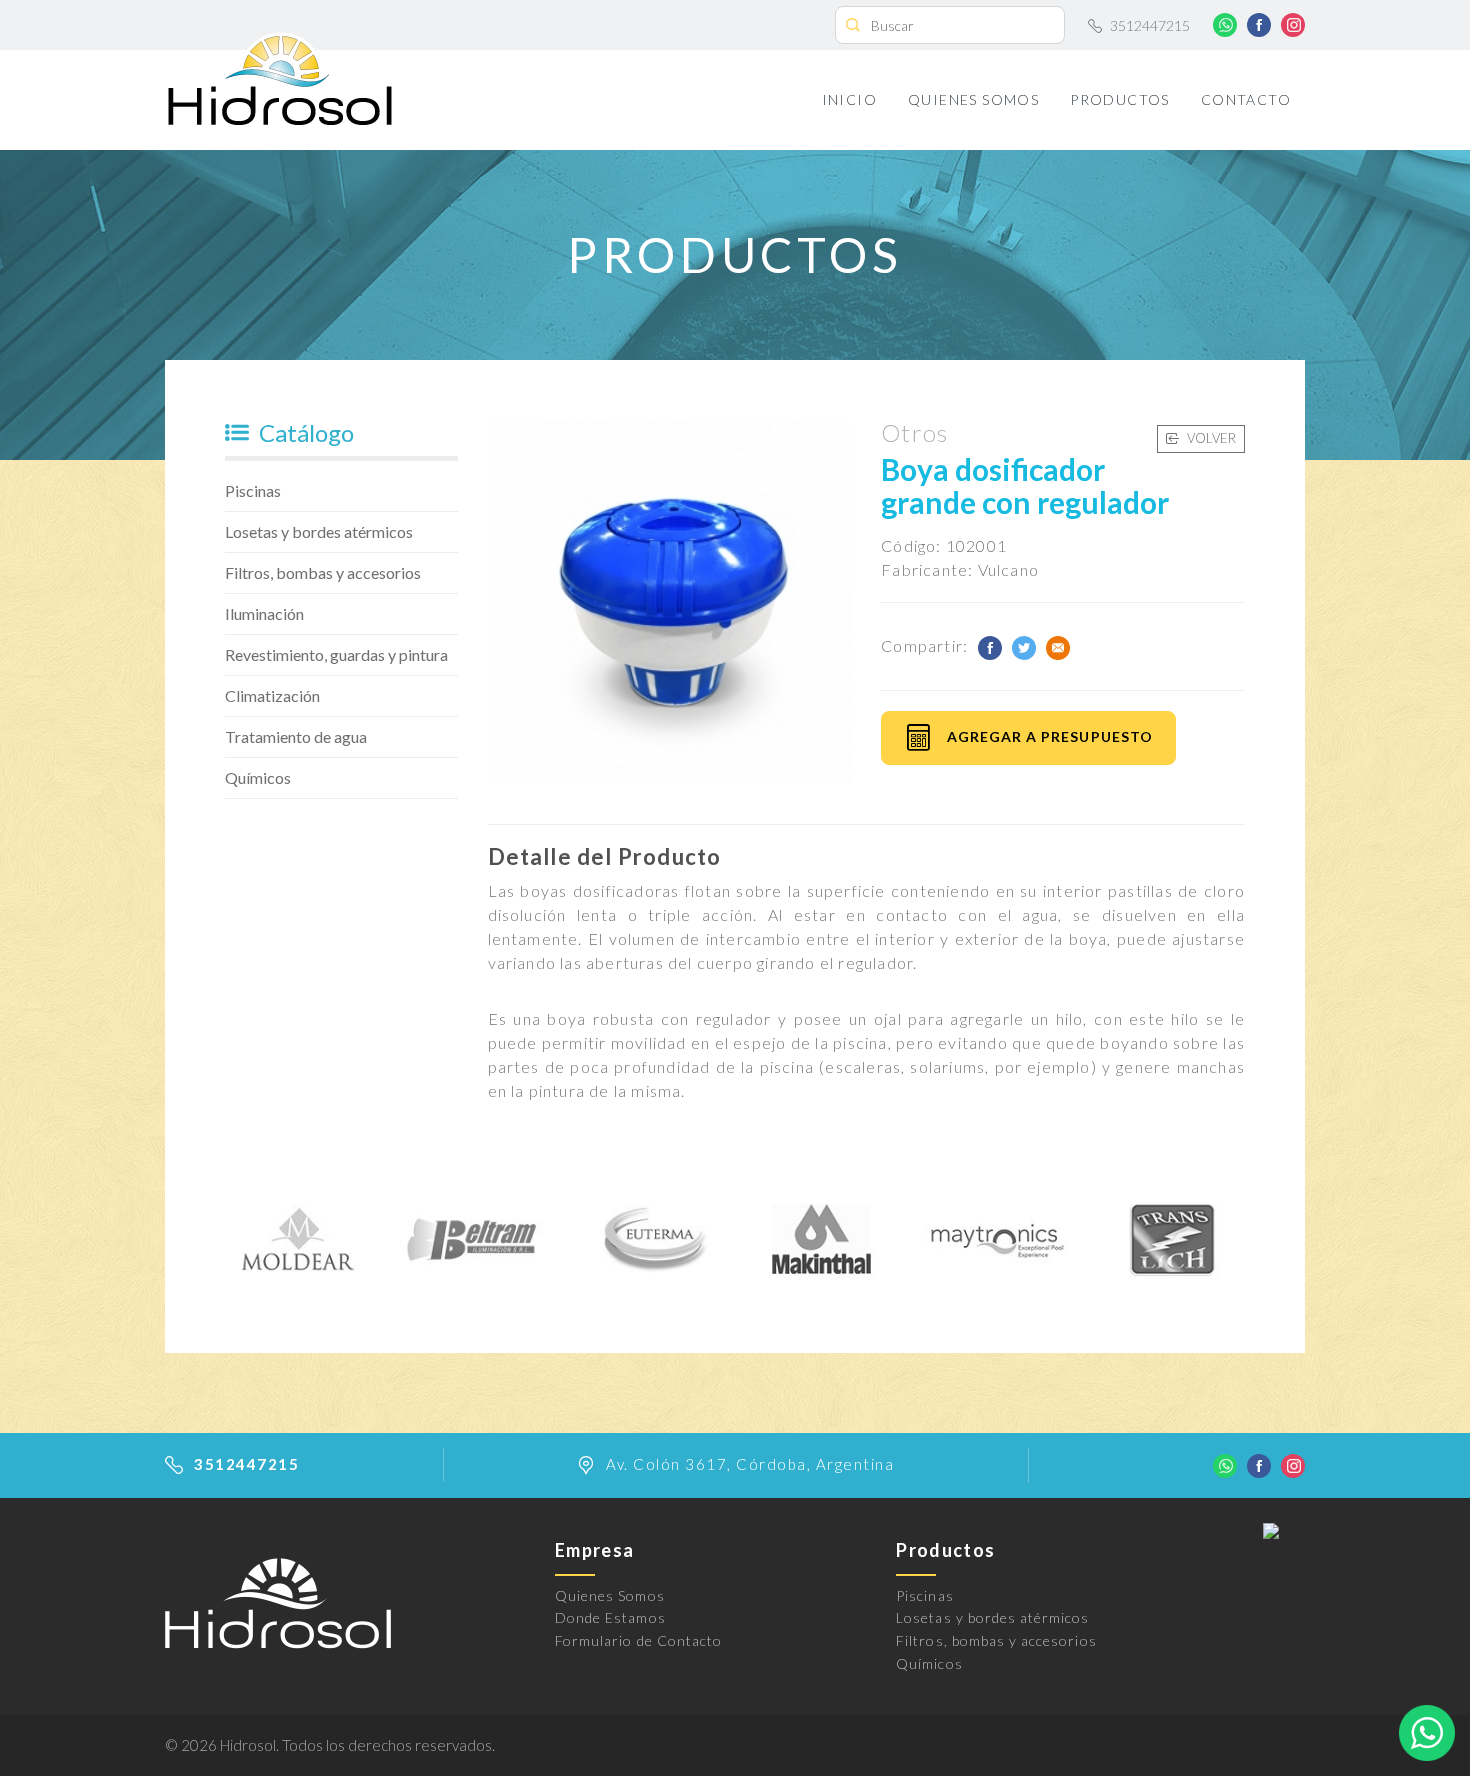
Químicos (258, 777)
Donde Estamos (610, 1617)
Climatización (272, 695)
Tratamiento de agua (296, 736)
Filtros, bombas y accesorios (323, 572)
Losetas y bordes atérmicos (319, 531)
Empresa (594, 1550)
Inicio (849, 99)
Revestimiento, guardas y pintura (336, 654)
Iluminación (264, 613)
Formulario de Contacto (638, 1640)
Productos (1120, 99)
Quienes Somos (973, 99)
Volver (1210, 438)
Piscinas (253, 490)
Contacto (1246, 99)
